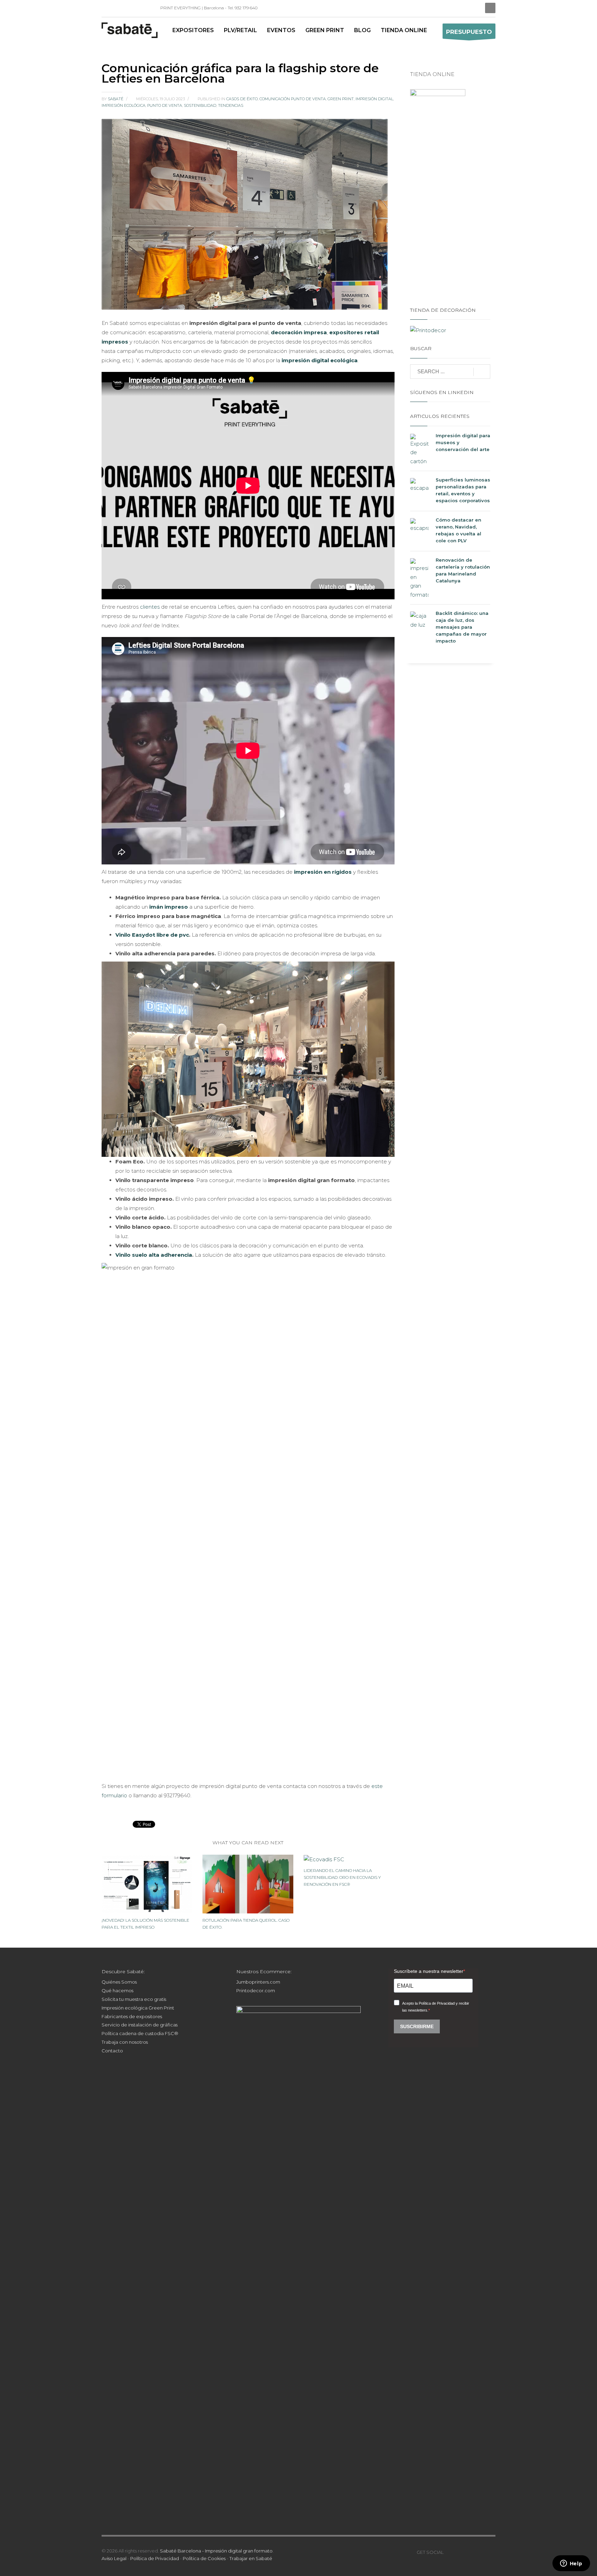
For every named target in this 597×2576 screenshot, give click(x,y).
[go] (482, 372)
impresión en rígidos (323, 872)
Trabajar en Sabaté (251, 2558)
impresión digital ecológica (320, 360)
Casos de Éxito (242, 99)
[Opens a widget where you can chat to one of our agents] (571, 2564)
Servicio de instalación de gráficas (140, 2025)
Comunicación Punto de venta (293, 99)
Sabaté (116, 99)
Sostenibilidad (200, 105)
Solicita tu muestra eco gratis (134, 1999)
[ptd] (138, 8)
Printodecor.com (256, 1990)
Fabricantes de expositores (132, 2016)
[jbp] (148, 8)
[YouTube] (127, 8)
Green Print (341, 99)
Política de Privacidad (155, 2558)
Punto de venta (165, 105)
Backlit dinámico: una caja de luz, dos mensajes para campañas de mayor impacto (462, 627)
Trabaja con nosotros (125, 2042)
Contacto (112, 2051)
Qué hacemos (117, 1990)
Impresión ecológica (124, 105)
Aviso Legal (114, 2558)
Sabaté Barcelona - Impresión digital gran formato (216, 2551)
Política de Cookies (204, 2558)
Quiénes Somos (119, 1982)
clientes (150, 607)
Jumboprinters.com (258, 1982)
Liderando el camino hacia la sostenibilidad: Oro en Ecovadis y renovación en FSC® (342, 1877)
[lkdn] (449, 2552)
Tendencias (231, 105)
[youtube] (470, 2552)
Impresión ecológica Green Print (138, 2008)
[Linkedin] (107, 8)
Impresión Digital (374, 99)
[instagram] (117, 8)
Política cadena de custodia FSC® (140, 2033)
